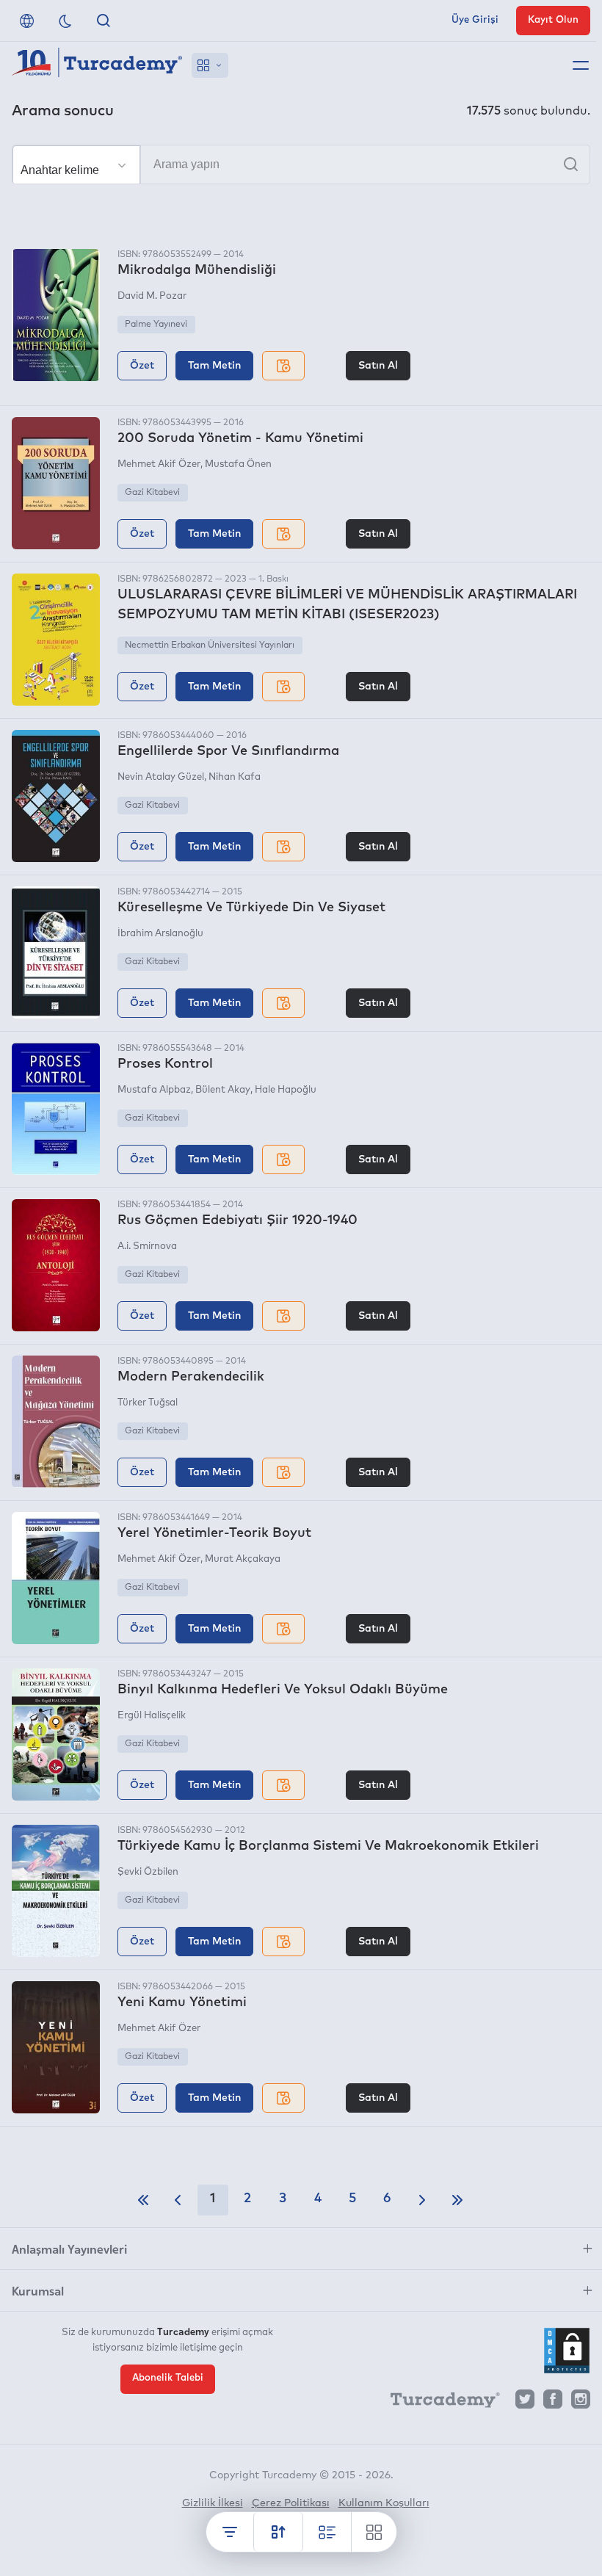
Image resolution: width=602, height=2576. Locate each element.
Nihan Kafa (235, 777)
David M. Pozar (152, 296)
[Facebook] (553, 2403)
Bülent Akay (223, 1090)
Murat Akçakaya (243, 1559)
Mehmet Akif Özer (159, 464)
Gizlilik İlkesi (213, 2503)
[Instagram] (581, 2403)
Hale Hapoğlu (286, 1090)
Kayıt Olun (553, 20)
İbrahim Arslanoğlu (160, 934)
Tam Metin (214, 366)
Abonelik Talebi (168, 2378)
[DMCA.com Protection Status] (567, 2351)
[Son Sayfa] (457, 2200)
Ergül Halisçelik (152, 1716)
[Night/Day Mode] (65, 21)
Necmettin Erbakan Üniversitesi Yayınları (210, 645)
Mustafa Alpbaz (154, 1090)
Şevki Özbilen (148, 1872)
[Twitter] (525, 2403)
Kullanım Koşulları (384, 2503)
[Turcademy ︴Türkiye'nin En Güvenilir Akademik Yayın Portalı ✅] (97, 65)
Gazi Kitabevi (152, 493)
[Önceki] (178, 2200)
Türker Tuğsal (148, 1403)
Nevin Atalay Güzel (161, 777)
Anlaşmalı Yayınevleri (69, 2248)
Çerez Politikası (291, 2503)
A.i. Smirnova (147, 1247)
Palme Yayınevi (156, 325)
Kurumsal (38, 2290)
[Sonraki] (422, 2200)
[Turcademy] (438, 2403)
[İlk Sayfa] (143, 2200)
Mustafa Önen (238, 464)
